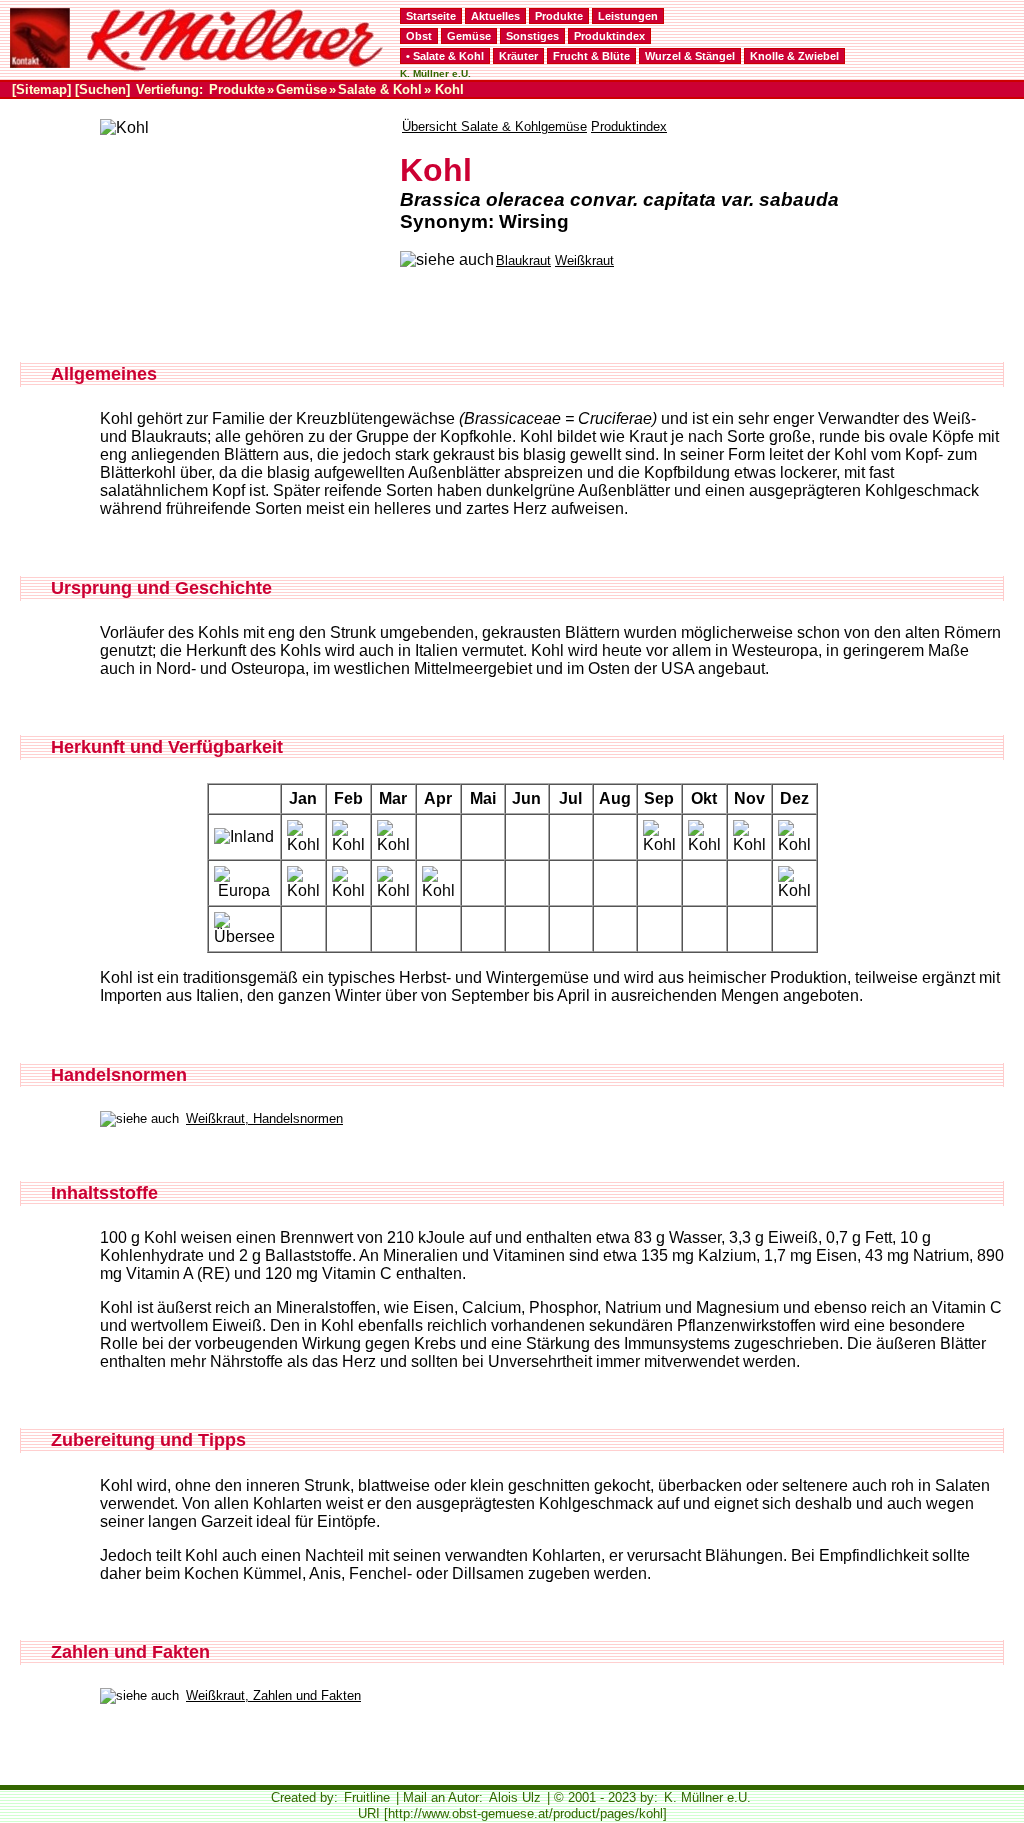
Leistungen (628, 16)
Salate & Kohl (380, 89)
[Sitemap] (41, 89)
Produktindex (609, 36)
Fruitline (367, 1797)
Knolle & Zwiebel (794, 56)
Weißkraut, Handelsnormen (264, 1118)
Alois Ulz (515, 1797)
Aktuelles (495, 16)
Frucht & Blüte (591, 56)
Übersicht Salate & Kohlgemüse (494, 126)
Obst (419, 36)
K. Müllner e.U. (707, 1797)
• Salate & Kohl (445, 56)
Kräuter (518, 56)
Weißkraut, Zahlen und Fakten (273, 1695)
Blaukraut (523, 260)
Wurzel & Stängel (690, 56)
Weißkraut (584, 260)
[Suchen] (102, 89)
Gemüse (469, 36)
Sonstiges (532, 36)
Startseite (431, 16)
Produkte (559, 16)
